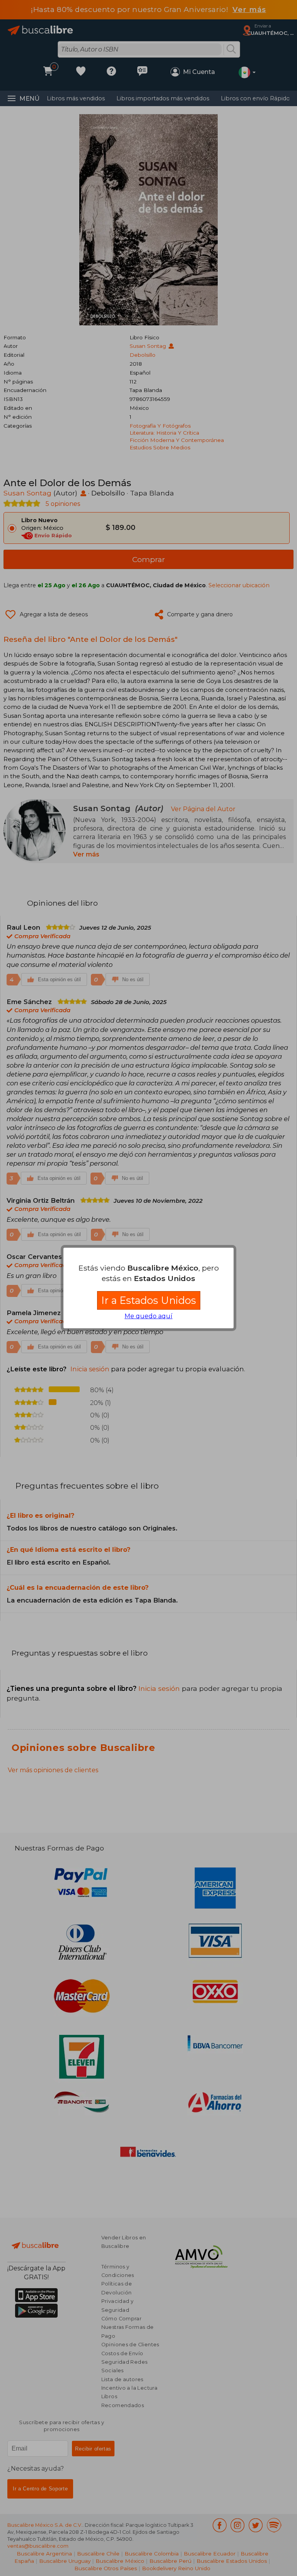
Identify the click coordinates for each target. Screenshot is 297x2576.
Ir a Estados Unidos (149, 1300)
